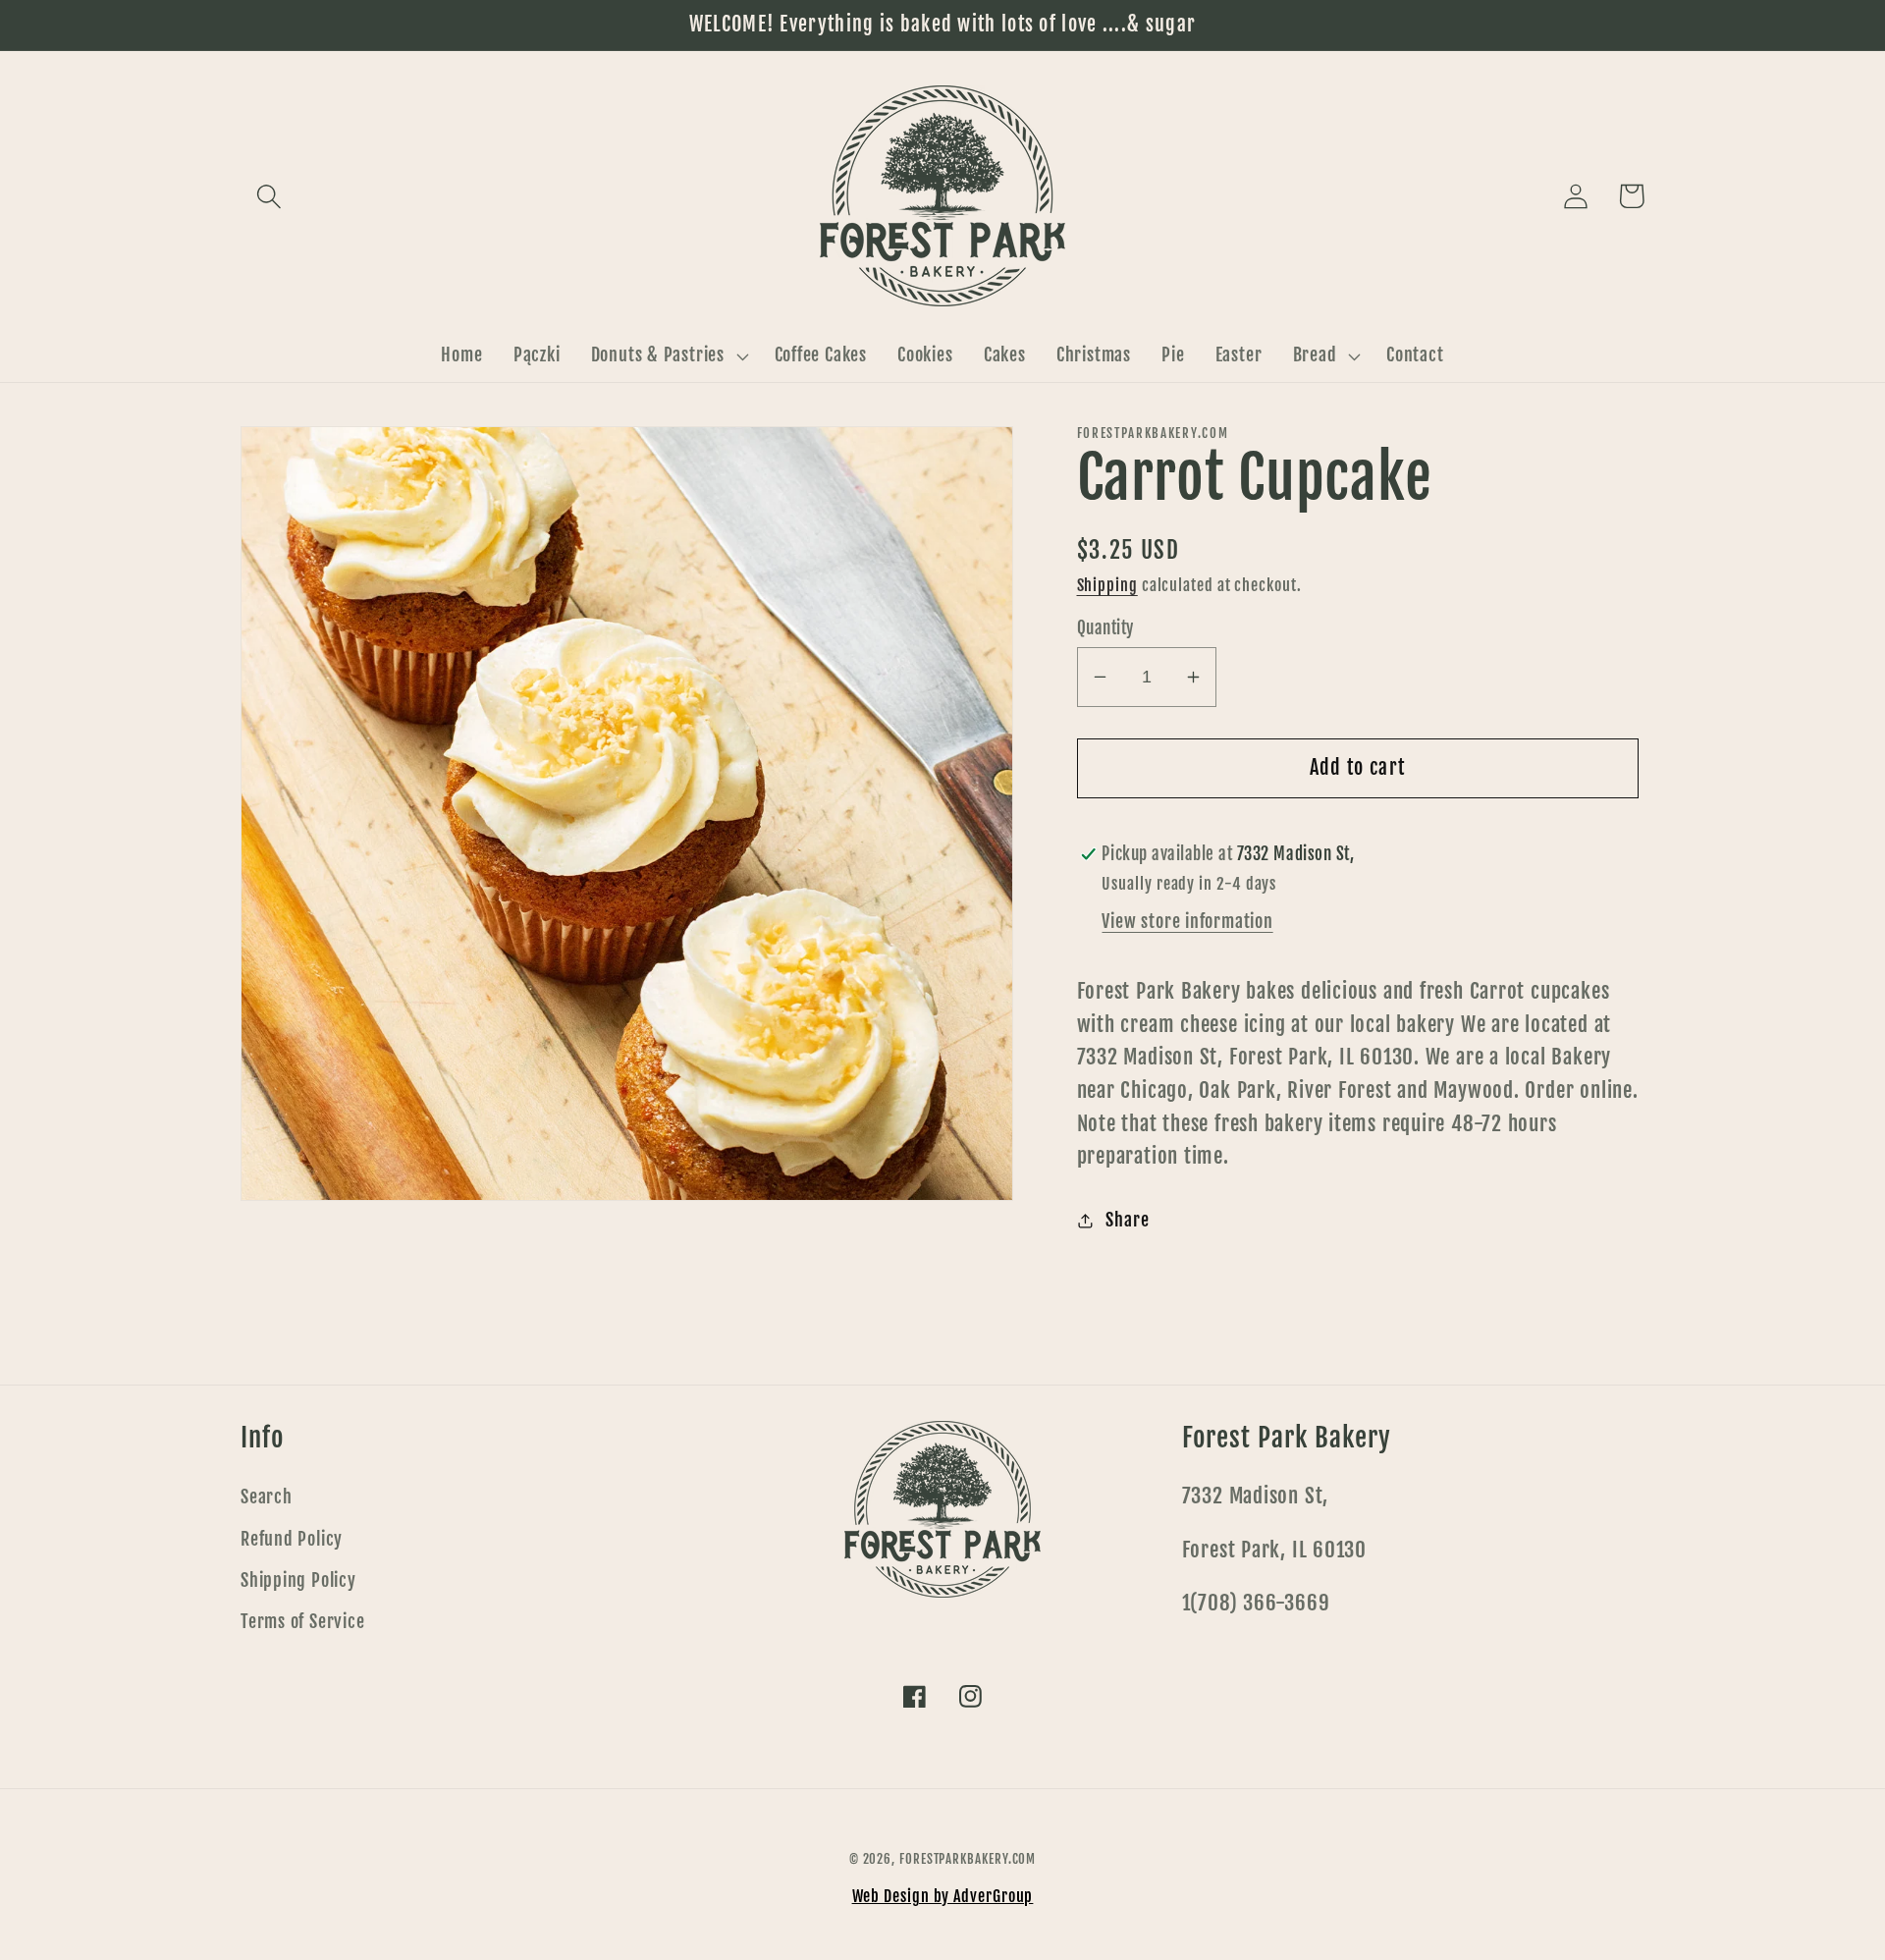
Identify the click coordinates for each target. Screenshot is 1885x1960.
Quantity (1105, 628)
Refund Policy (292, 1539)
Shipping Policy (298, 1580)
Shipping (1107, 585)
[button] (269, 196)
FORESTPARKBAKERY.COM (968, 1859)
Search (267, 1497)
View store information (1187, 922)
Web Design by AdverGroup (943, 1896)
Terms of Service (302, 1622)
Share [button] (1127, 1220)
